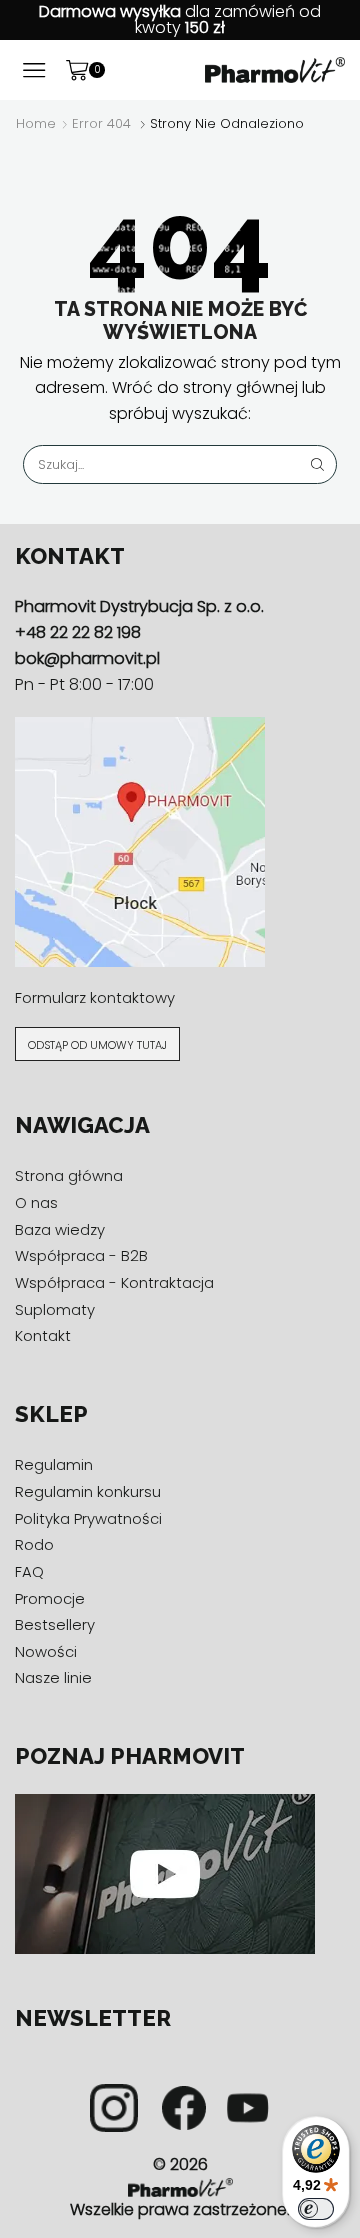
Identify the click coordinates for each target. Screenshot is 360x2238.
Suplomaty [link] (55, 1309)
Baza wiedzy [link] (60, 1229)
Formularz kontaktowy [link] (95, 997)
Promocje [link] (50, 1598)
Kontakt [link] (43, 1335)
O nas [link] (36, 1202)
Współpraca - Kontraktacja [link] (114, 1282)
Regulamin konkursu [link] (88, 1491)
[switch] (316, 2209)
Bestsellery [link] (55, 1624)
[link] (275, 69)
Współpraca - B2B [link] (81, 1255)
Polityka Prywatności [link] (88, 1518)
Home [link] (36, 124)
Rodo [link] (34, 1544)
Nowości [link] (46, 1651)
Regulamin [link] (54, 1464)
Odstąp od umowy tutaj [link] (97, 1045)
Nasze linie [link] (53, 1677)
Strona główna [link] (69, 1175)
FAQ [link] (29, 1571)
